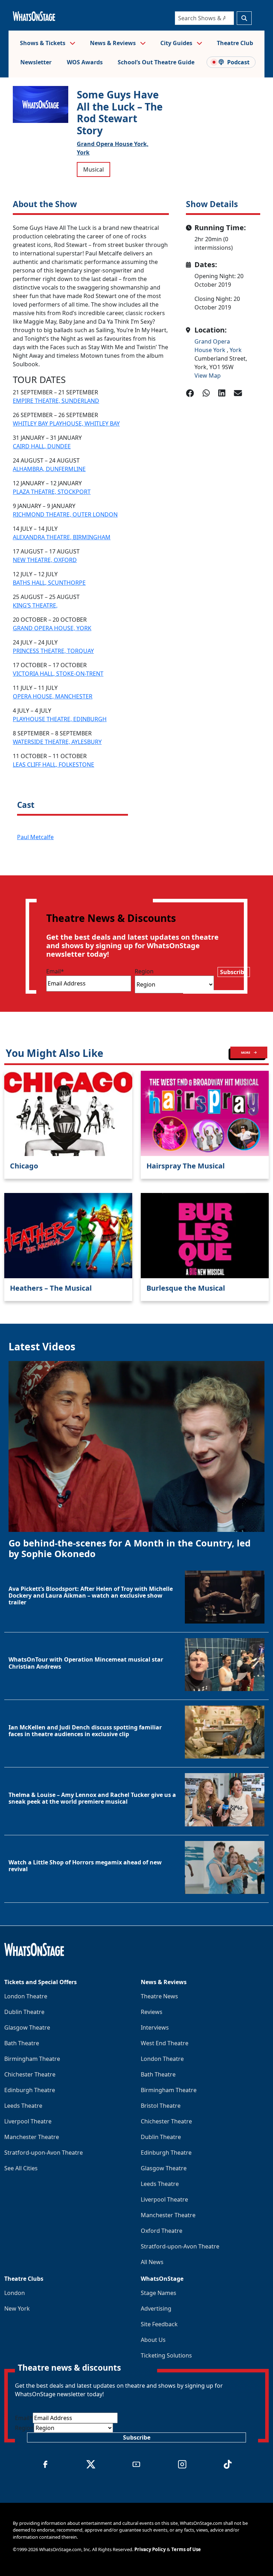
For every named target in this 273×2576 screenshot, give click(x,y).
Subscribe (234, 972)
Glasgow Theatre (27, 2027)
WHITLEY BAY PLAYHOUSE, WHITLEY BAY (66, 423)
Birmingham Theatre (32, 2059)
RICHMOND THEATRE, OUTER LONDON (65, 514)
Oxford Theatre (162, 2231)
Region (144, 971)
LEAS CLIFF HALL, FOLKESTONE (53, 765)
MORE (246, 1052)
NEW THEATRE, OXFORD (45, 560)
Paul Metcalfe (35, 837)
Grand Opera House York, (113, 144)
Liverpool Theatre (28, 2121)
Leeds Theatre (23, 2106)
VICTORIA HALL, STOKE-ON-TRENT (58, 674)
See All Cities (21, 2168)
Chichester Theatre (30, 2074)
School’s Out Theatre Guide (156, 62)
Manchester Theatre (32, 2137)
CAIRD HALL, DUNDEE (42, 446)
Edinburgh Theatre (30, 2090)
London (15, 2293)
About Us (153, 2340)
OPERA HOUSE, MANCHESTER (53, 696)
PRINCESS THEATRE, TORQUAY (53, 651)
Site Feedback (159, 2324)
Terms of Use (186, 2549)
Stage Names (159, 2293)
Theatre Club (235, 43)
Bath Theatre (22, 2043)
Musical (93, 169)
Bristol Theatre (161, 2106)
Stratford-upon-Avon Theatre (44, 2153)
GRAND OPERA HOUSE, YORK (52, 628)
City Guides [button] (177, 43)
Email (55, 971)
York (83, 152)
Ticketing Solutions (166, 2355)
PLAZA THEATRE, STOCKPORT (52, 492)
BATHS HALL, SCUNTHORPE (49, 583)
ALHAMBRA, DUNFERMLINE (49, 469)
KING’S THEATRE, (35, 605)
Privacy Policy (150, 2549)
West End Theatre (165, 2043)
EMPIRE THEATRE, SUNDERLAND (56, 401)
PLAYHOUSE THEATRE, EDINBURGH (60, 719)
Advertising (156, 2308)
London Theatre (26, 1996)
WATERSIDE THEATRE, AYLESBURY (57, 742)
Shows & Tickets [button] (43, 43)
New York (17, 2308)
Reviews (152, 2012)
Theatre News (159, 1996)
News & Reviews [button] (114, 43)
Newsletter (36, 62)
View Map (208, 376)
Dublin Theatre (24, 2012)
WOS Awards (85, 62)
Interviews (155, 2027)
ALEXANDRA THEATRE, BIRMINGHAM (62, 537)
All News (152, 2262)
